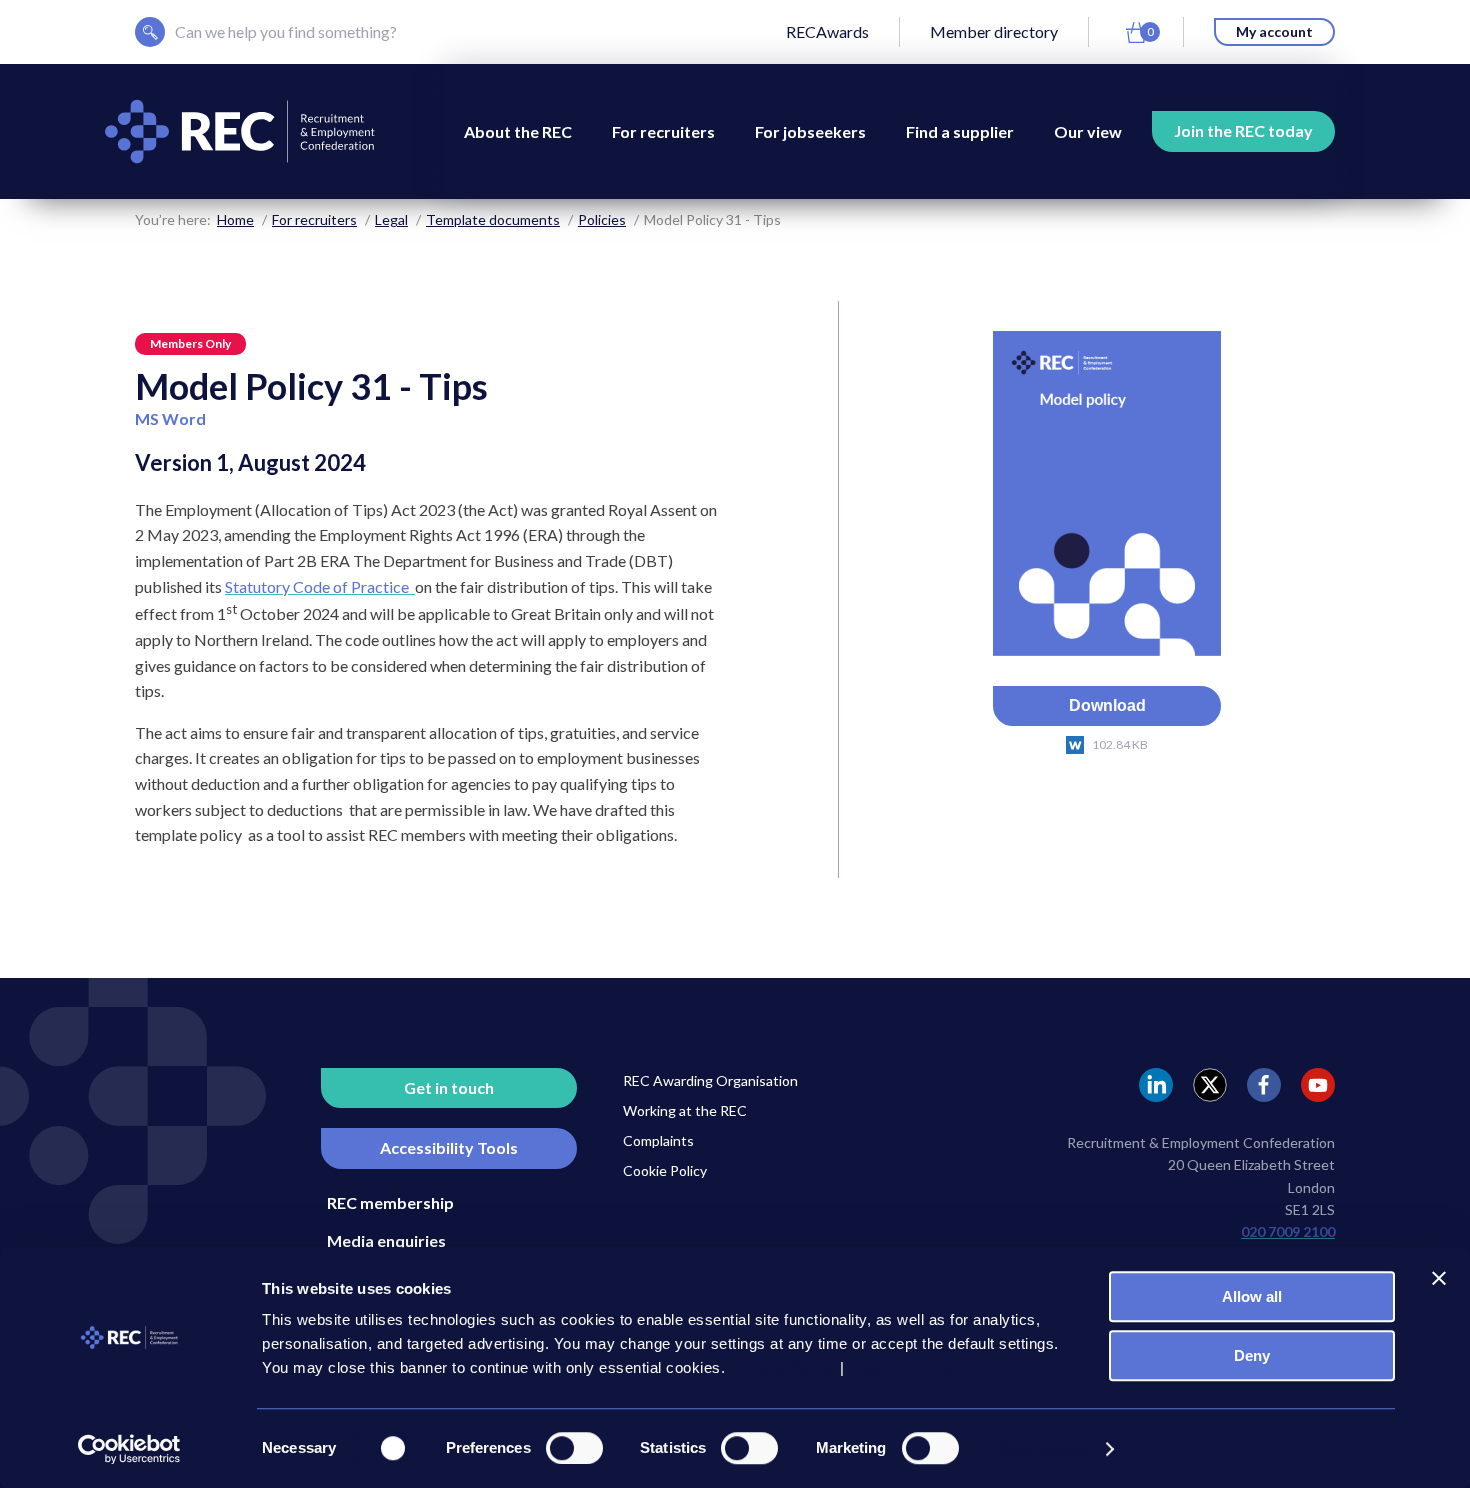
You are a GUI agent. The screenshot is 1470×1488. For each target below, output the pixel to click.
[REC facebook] (1264, 1085)
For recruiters (663, 131)
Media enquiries (386, 1240)
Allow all (1252, 1296)
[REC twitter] (1210, 1085)
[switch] (574, 1448)
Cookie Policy (665, 1170)
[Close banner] (1439, 1278)
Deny (1252, 1355)
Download (1107, 705)
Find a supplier (960, 131)
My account (1274, 31)
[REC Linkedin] (1156, 1085)
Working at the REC (685, 1110)
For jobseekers (810, 131)
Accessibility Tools (449, 1147)
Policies (602, 219)
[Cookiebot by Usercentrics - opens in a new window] (129, 1449)
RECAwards (827, 31)
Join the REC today (1243, 130)
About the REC (518, 131)
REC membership (390, 1202)
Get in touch (449, 1087)
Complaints (658, 1140)
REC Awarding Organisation (710, 1080)
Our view (1088, 131)
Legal (391, 219)
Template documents (493, 219)
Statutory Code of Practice (320, 586)
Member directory (994, 31)
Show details (1041, 1448)
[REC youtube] (1318, 1085)
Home (235, 219)
